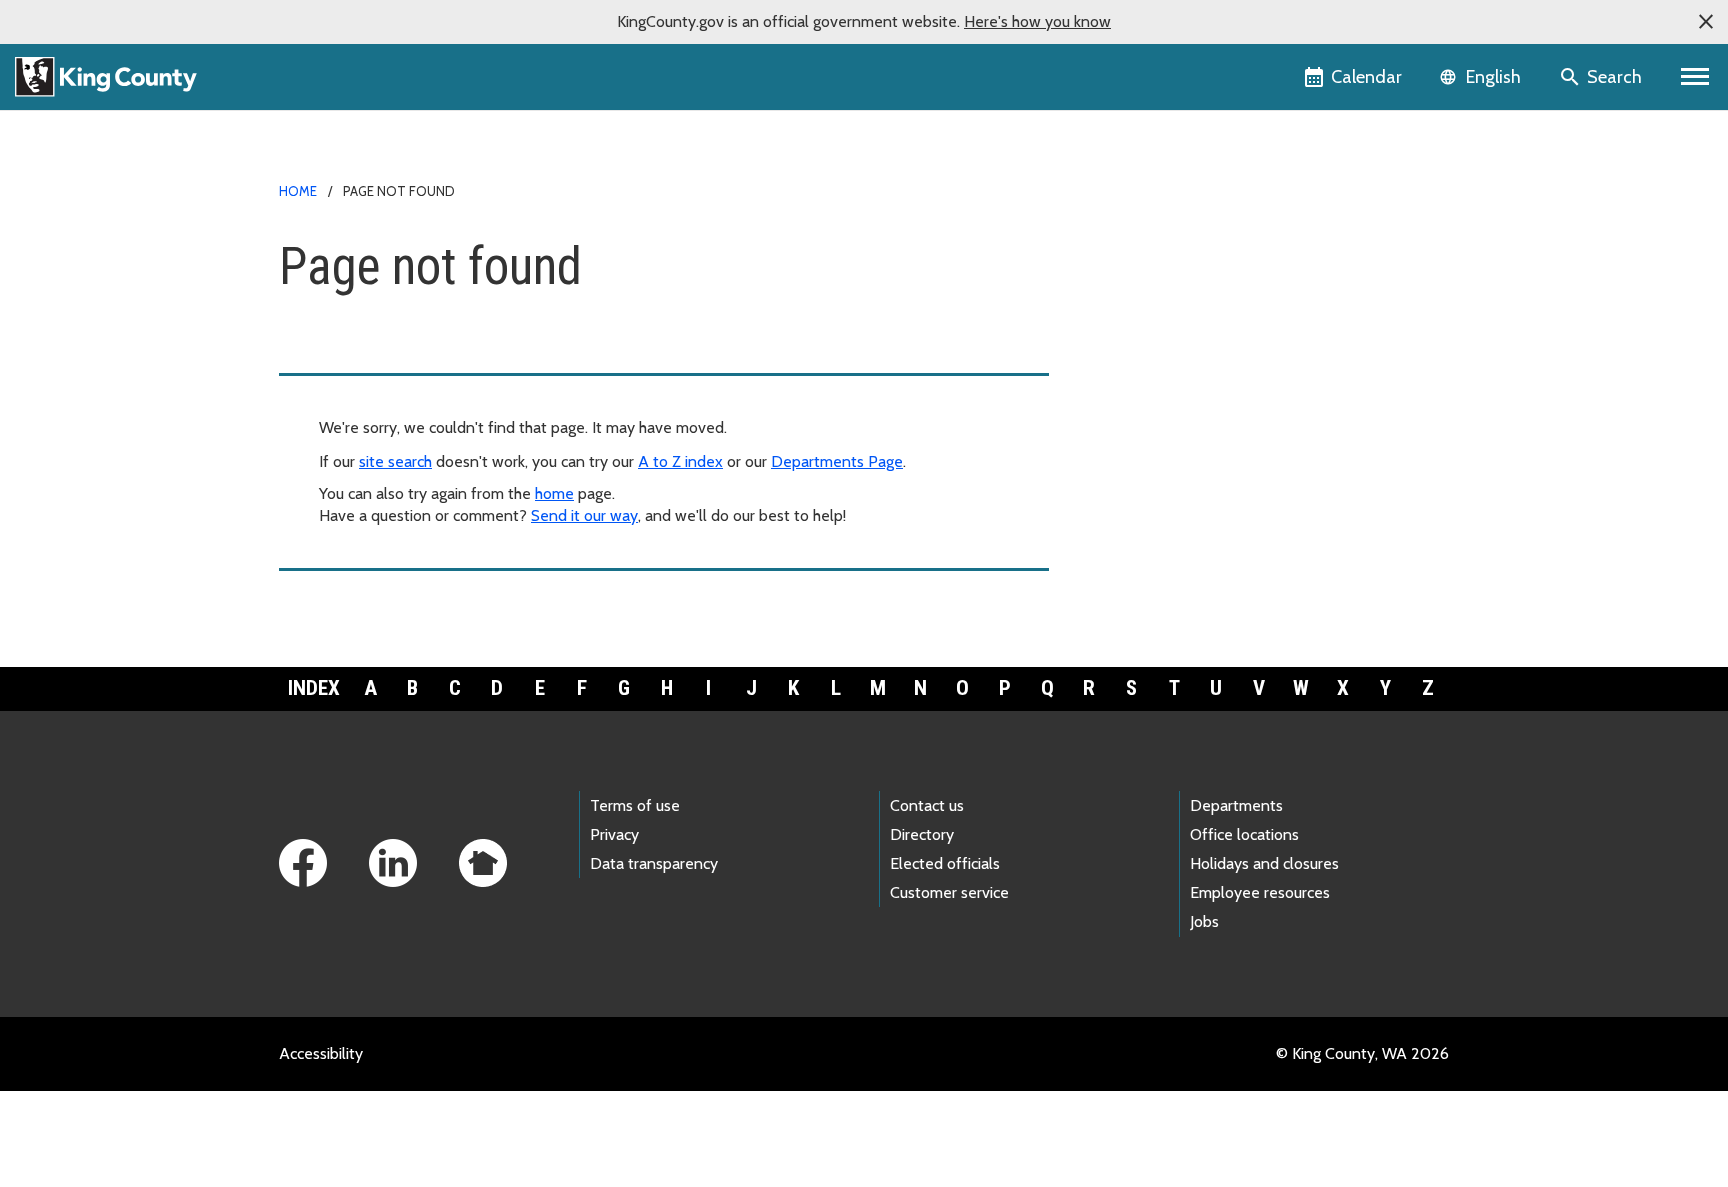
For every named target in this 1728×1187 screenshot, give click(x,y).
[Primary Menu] (1695, 77)
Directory (922, 834)
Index (314, 688)
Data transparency (654, 863)
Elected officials (945, 863)
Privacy (614, 834)
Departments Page (837, 461)
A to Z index (680, 461)
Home (298, 191)
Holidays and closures (1264, 863)
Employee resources (1260, 892)
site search (395, 461)
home (554, 493)
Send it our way (584, 515)
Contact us (927, 805)
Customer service (949, 892)
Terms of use (635, 805)
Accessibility (321, 1053)
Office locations (1244, 834)
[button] (1706, 22)
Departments (1236, 805)
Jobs (1204, 921)
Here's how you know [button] (1037, 21)
